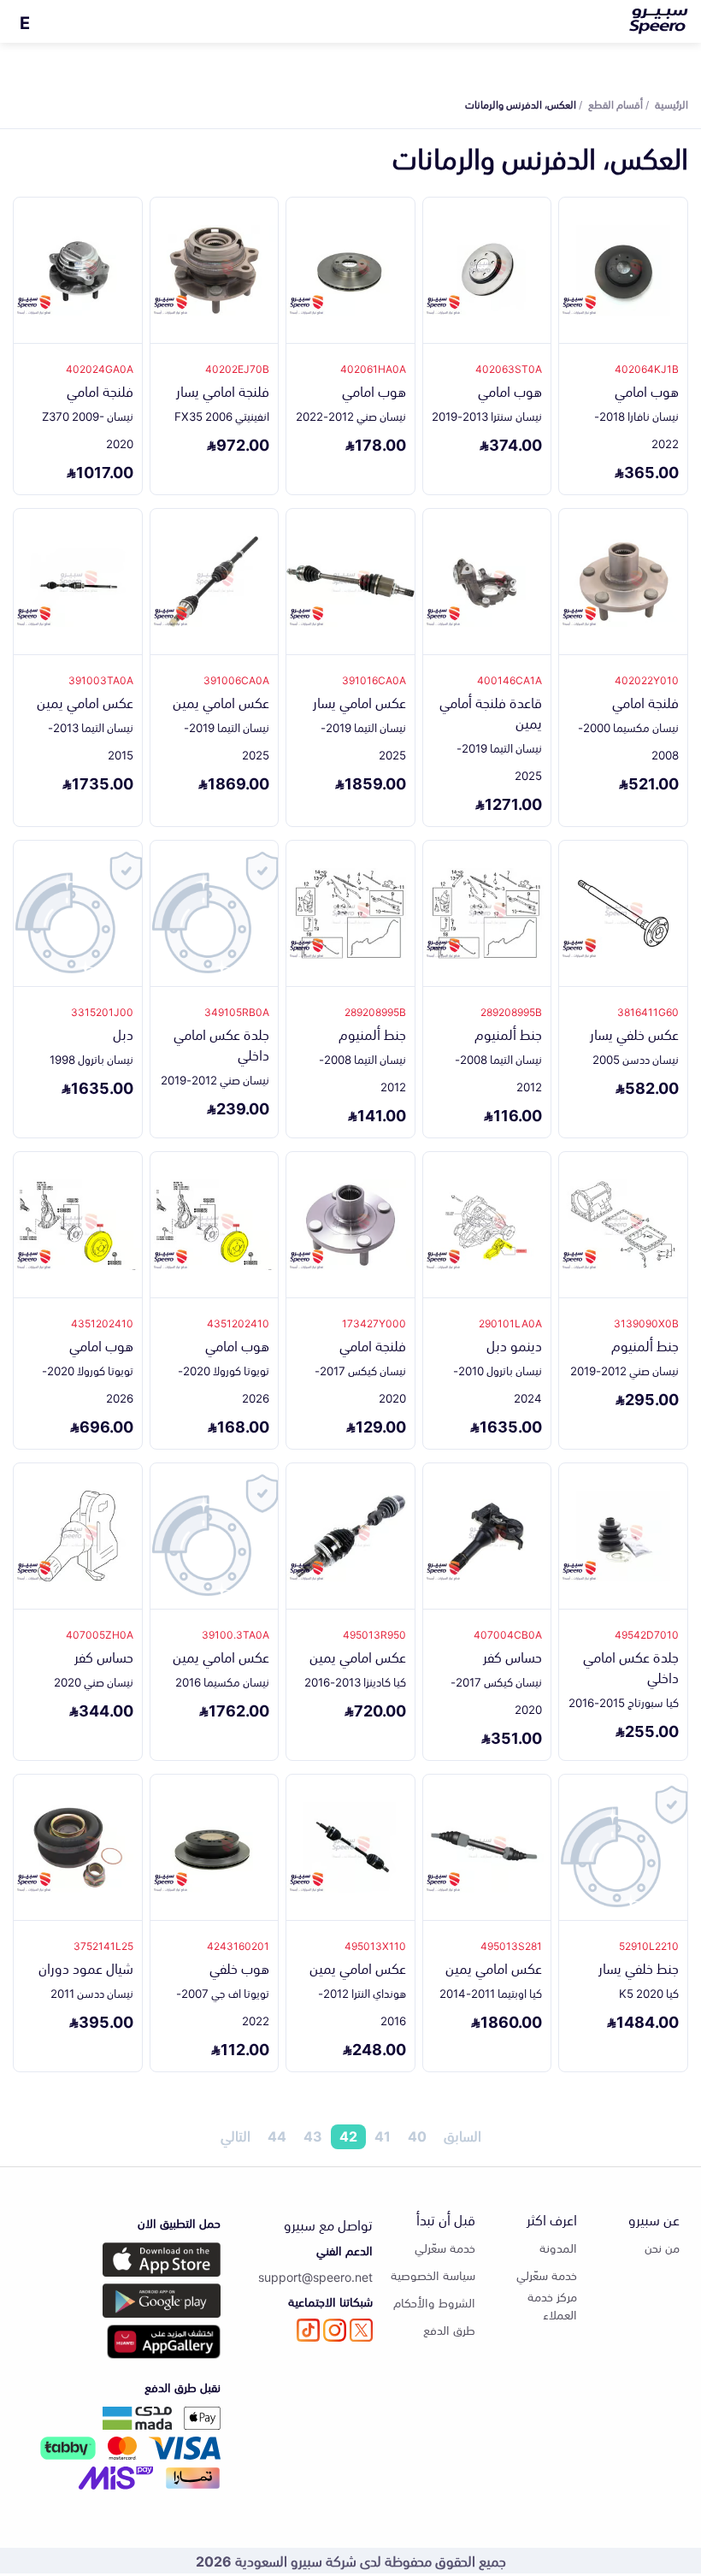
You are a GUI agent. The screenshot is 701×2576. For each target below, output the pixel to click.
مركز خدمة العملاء (552, 2305)
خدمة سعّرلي (547, 2275)
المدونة (558, 2247)
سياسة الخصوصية (433, 2275)
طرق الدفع (449, 2329)
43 (313, 2136)
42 (348, 2136)
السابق (462, 2136)
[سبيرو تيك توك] (308, 2330)
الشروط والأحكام (434, 2302)
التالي (236, 2136)
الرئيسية (672, 103)
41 (383, 2136)
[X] (361, 2330)
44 (277, 2136)
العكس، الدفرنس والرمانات (521, 103)
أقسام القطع (616, 103)
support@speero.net (315, 2276)
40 (417, 2136)
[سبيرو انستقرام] (335, 2330)
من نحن (662, 2247)
